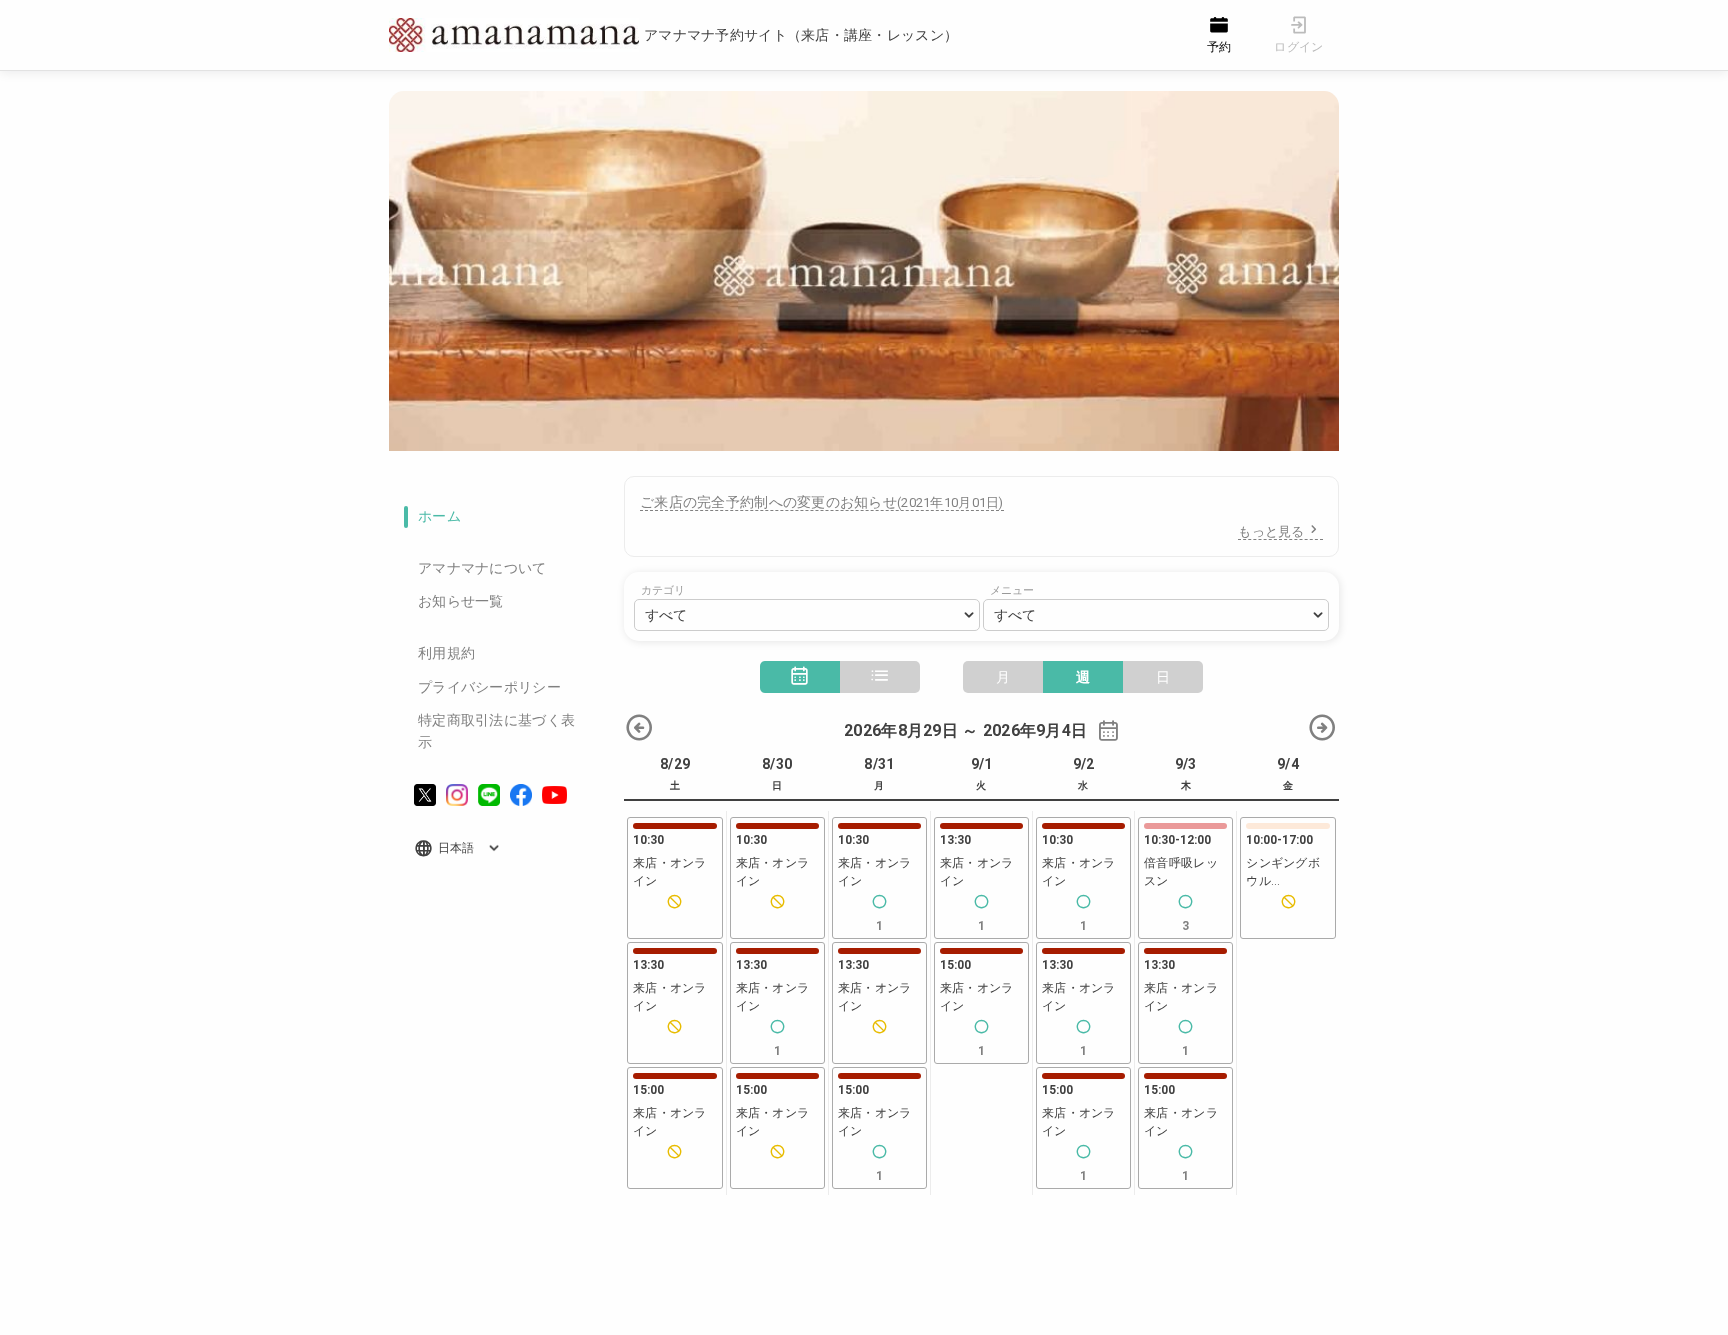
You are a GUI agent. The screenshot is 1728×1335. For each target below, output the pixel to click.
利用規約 (446, 653)
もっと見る (1271, 531)
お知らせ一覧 (461, 601)
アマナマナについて (482, 568)
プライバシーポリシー (489, 687)
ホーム (439, 516)
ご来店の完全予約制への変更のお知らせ (822, 502)
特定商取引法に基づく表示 (496, 731)
